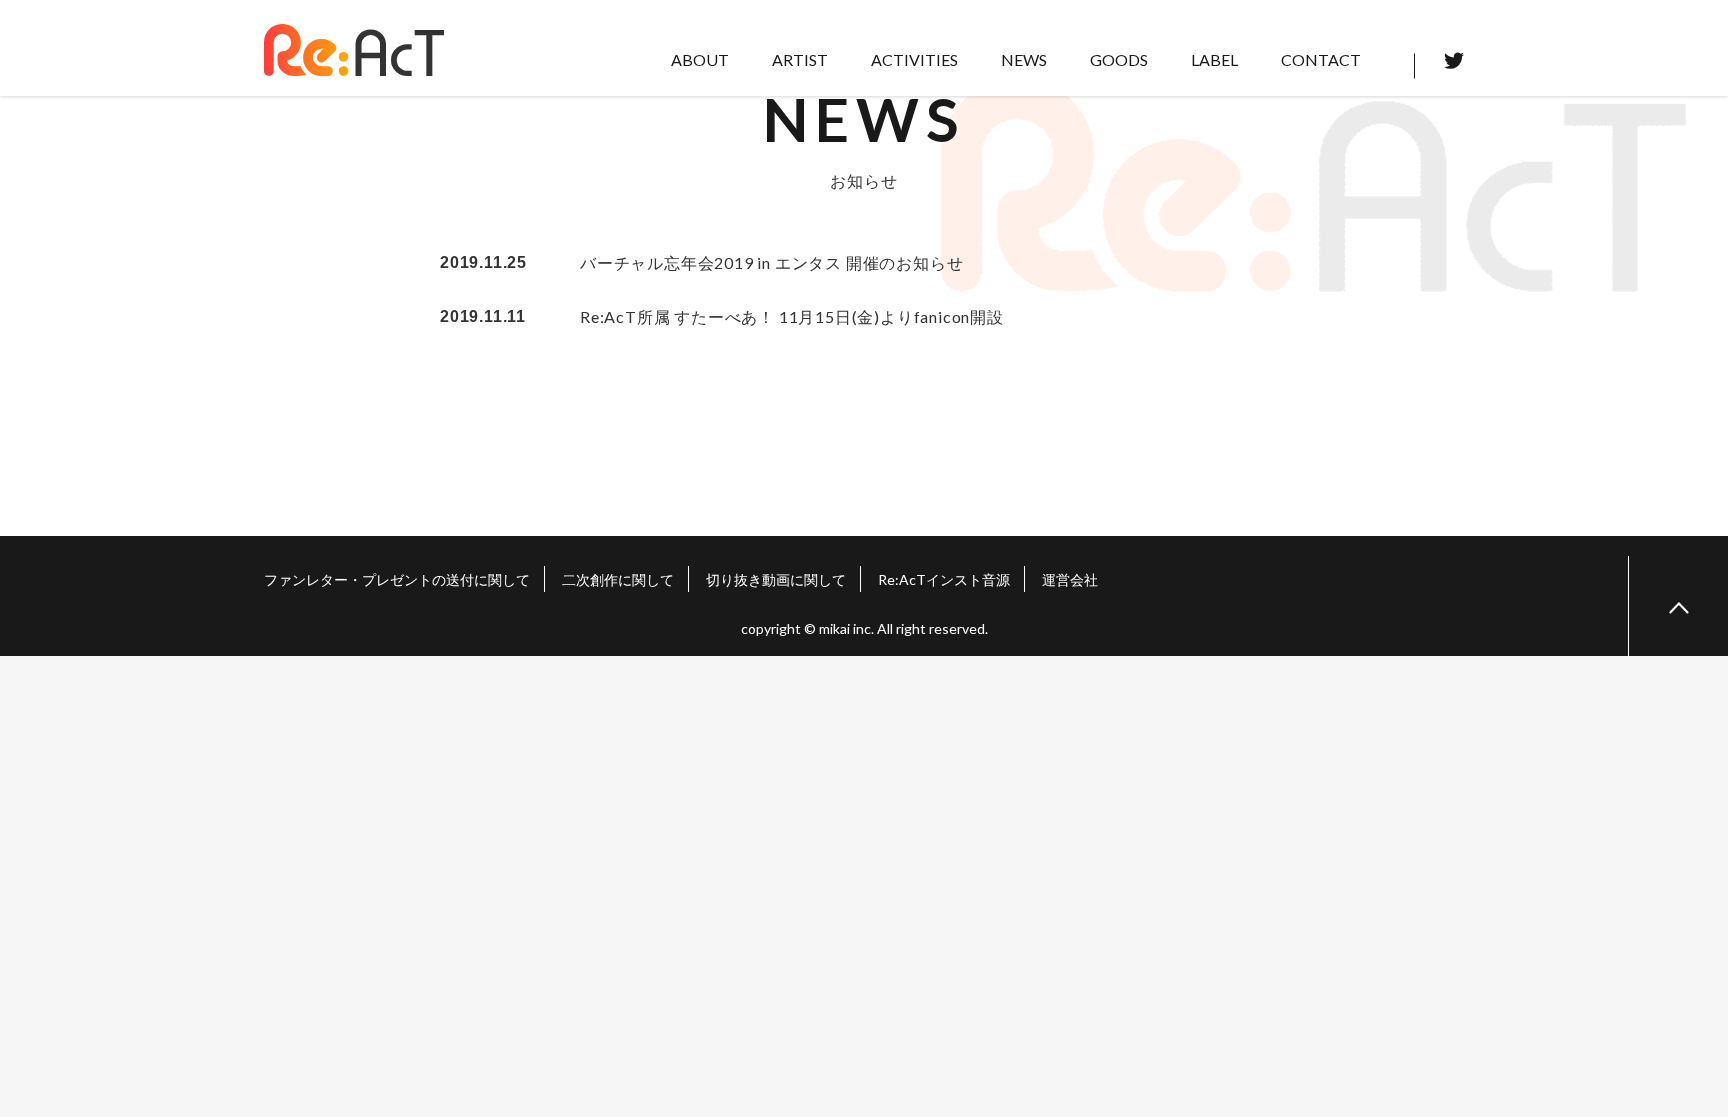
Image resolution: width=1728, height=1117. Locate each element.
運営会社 (1070, 579)
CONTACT (1321, 59)
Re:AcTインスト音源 (944, 579)
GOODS (1119, 59)
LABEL (1214, 59)
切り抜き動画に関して (776, 579)
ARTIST (800, 59)
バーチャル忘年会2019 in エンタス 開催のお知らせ (771, 262)
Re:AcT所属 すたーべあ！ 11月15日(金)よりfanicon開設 (792, 316)
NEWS (1024, 59)
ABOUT (700, 59)
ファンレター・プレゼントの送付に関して (397, 579)
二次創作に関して (618, 579)
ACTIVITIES (914, 59)
